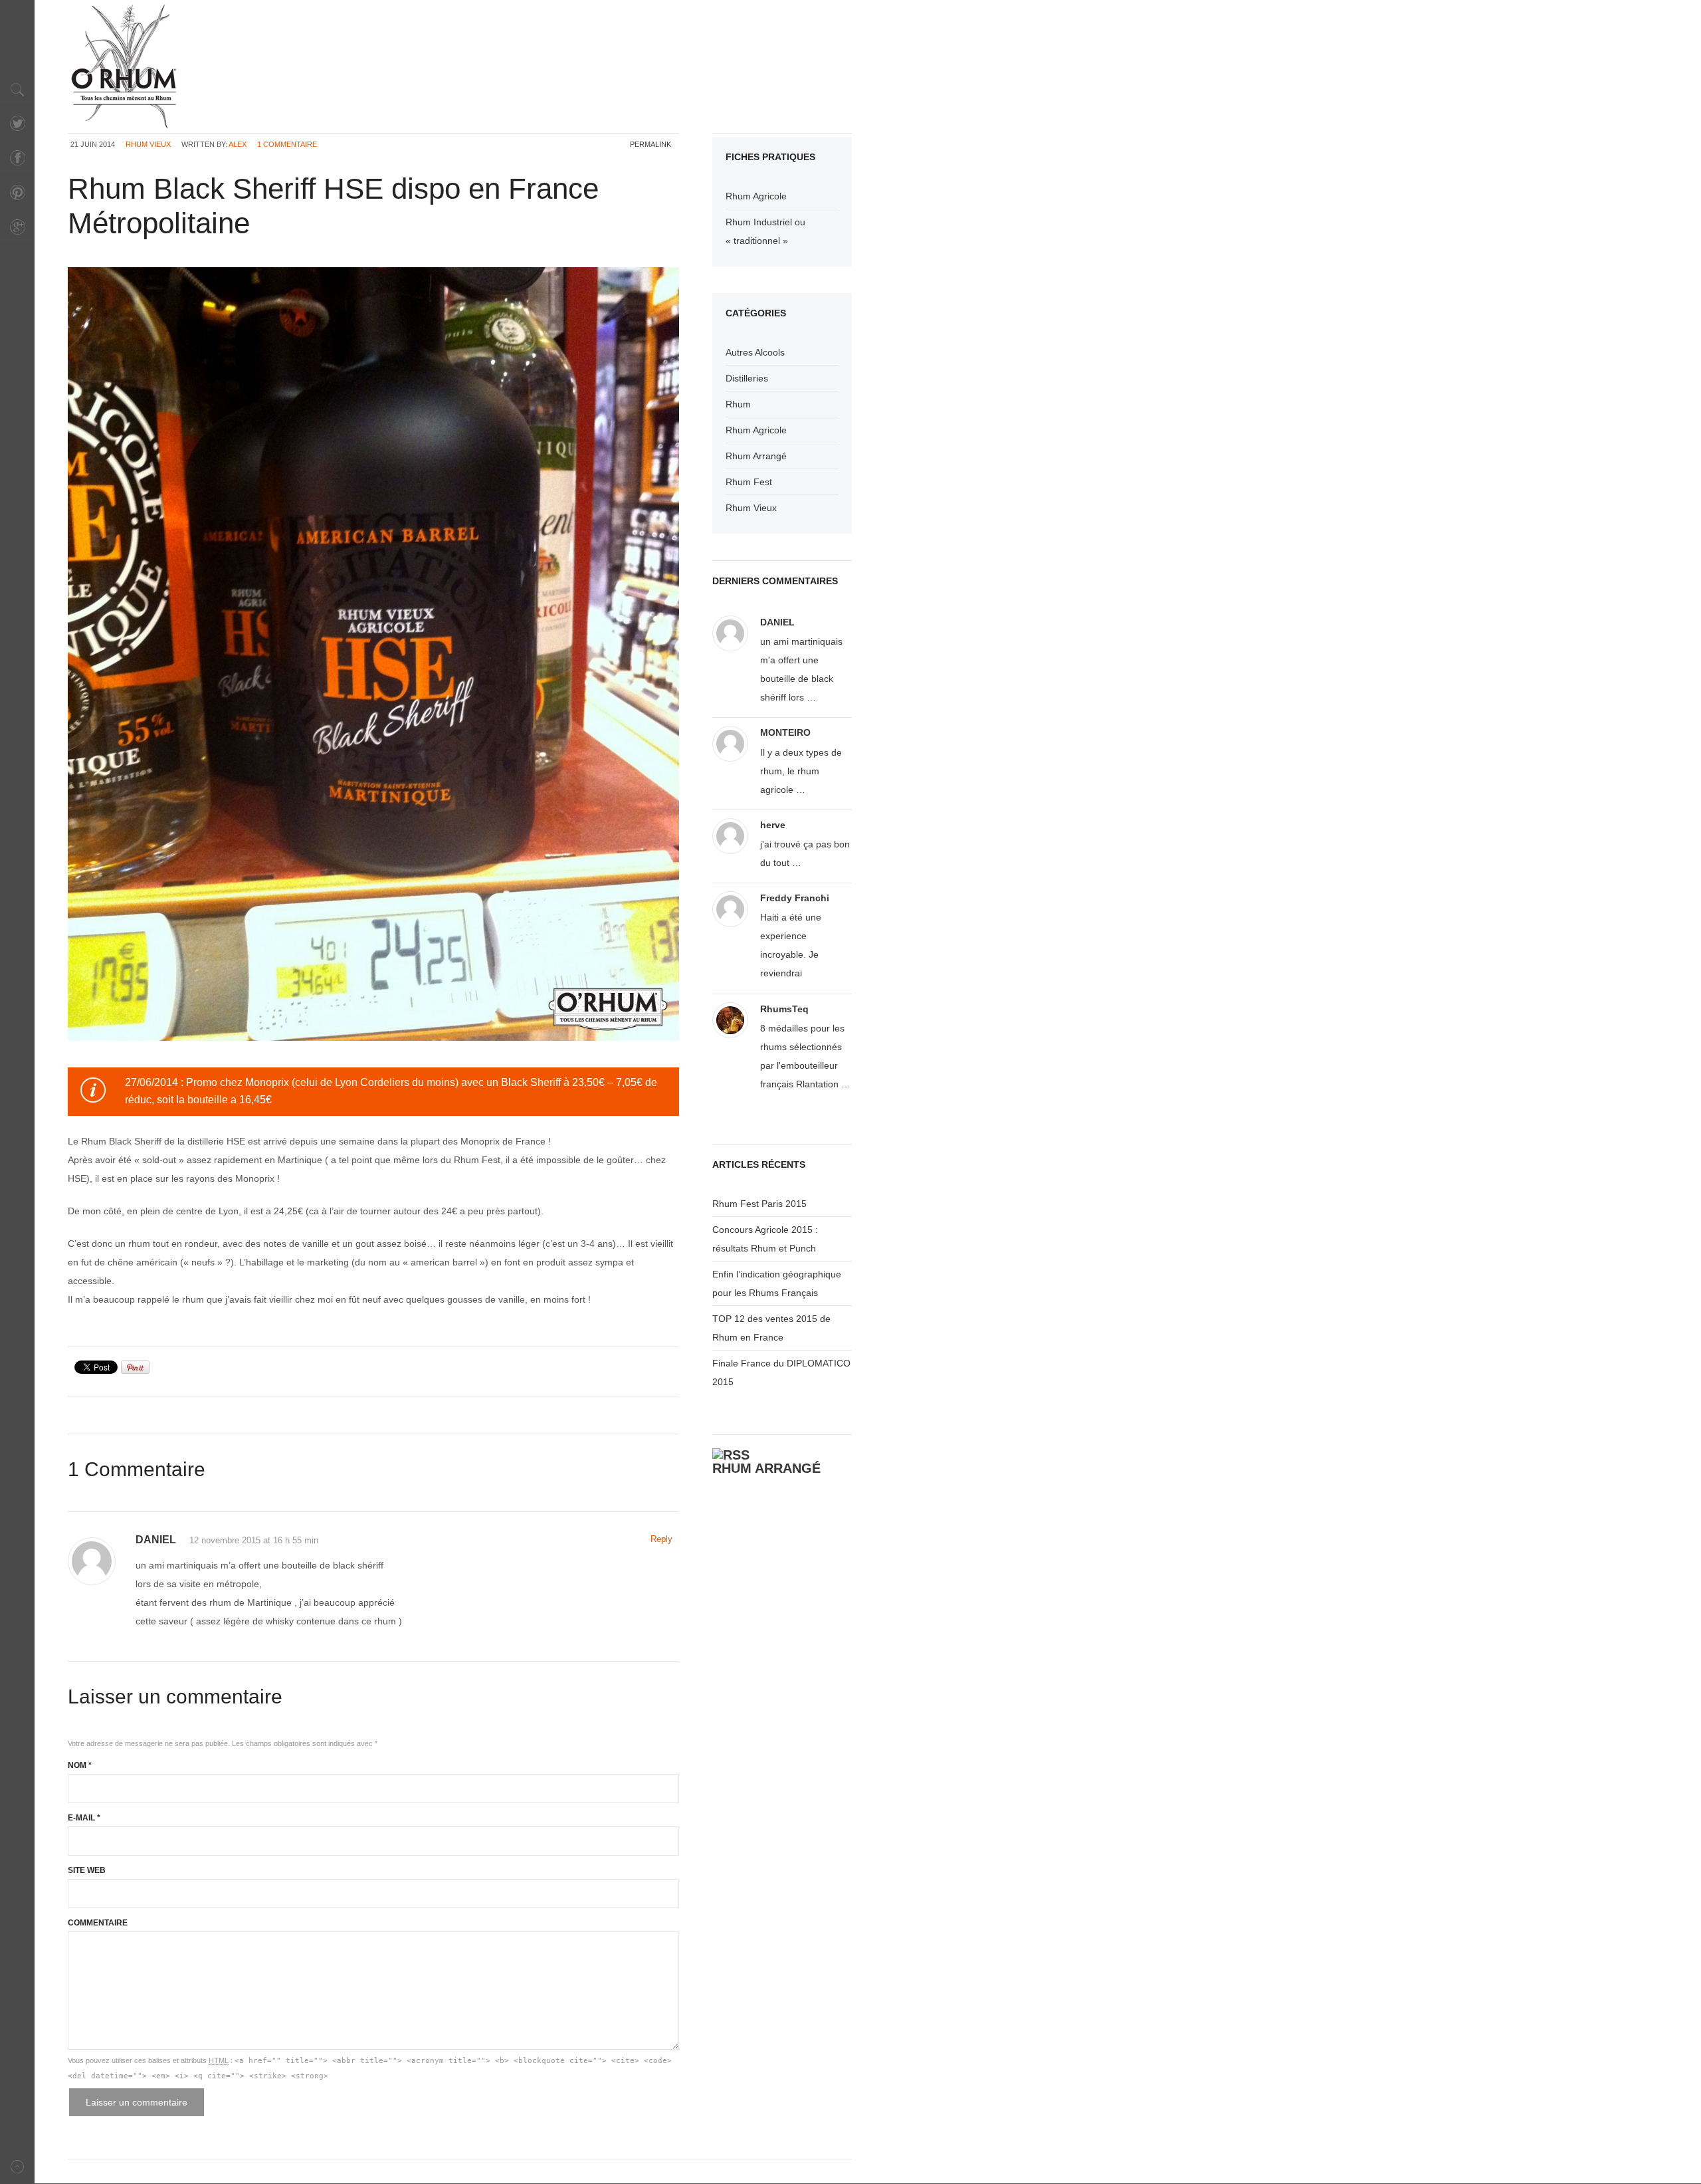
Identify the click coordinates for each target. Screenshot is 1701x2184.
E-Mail (84, 1818)
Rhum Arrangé (756, 456)
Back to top (17, 2166)
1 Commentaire (287, 144)
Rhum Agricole (756, 196)
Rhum (738, 404)
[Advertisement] (437, 37)
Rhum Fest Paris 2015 (759, 1204)
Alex (238, 144)
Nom (80, 1765)
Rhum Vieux (148, 144)
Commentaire (98, 1923)
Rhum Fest (749, 482)
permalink (650, 144)
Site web (87, 1870)
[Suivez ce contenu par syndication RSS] (731, 1455)
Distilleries (747, 378)
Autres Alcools (755, 352)
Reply (661, 1539)
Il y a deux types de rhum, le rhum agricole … (801, 771)
